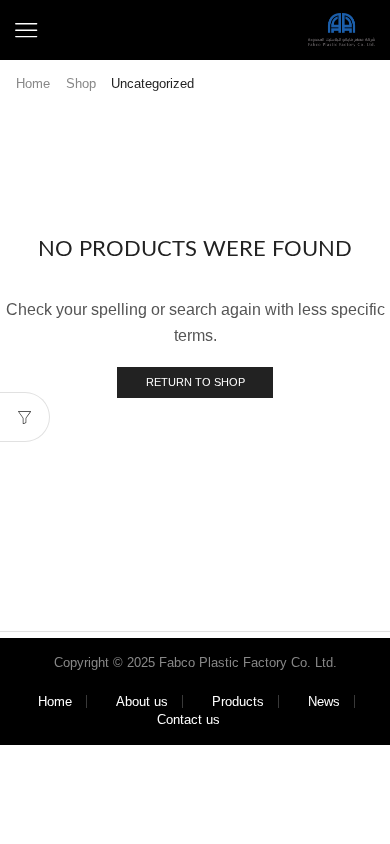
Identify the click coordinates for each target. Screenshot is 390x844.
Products (238, 701)
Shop (81, 83)
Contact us (188, 719)
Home (33, 83)
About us (142, 701)
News (324, 701)
